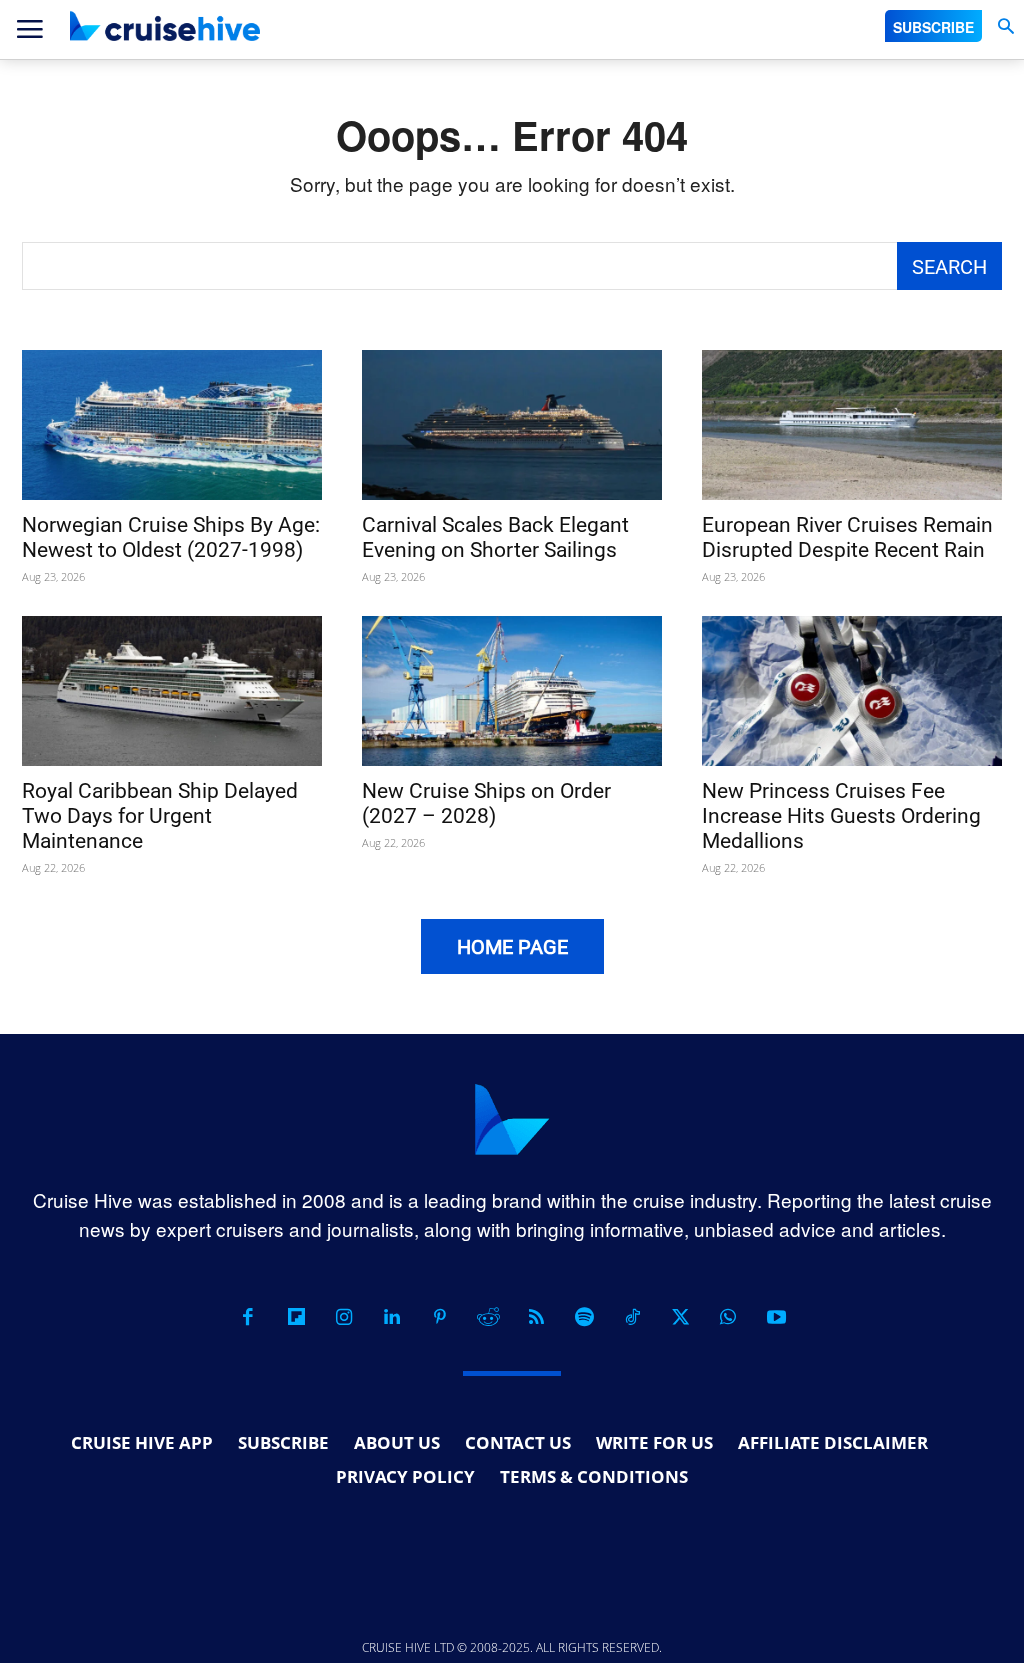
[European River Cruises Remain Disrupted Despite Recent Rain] (852, 425)
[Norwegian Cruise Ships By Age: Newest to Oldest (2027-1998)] (172, 425)
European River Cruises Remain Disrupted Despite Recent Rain (847, 537)
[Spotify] (584, 1317)
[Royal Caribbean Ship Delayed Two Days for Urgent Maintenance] (172, 691)
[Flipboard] (296, 1317)
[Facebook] (248, 1317)
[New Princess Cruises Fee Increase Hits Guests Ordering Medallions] (852, 691)
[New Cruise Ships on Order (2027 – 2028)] (512, 691)
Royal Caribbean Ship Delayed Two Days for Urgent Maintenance (160, 816)
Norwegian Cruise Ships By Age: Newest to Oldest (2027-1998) (171, 537)
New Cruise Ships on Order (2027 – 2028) (486, 803)
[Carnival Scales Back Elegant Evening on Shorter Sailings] (512, 425)
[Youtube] (776, 1317)
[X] (680, 1317)
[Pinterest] (440, 1317)
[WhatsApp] (728, 1317)
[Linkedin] (392, 1317)
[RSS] (536, 1317)
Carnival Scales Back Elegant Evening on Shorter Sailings (495, 537)
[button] (1005, 26)
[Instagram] (344, 1317)
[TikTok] (632, 1317)
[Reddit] (488, 1317)
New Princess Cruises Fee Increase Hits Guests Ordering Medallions (841, 816)
